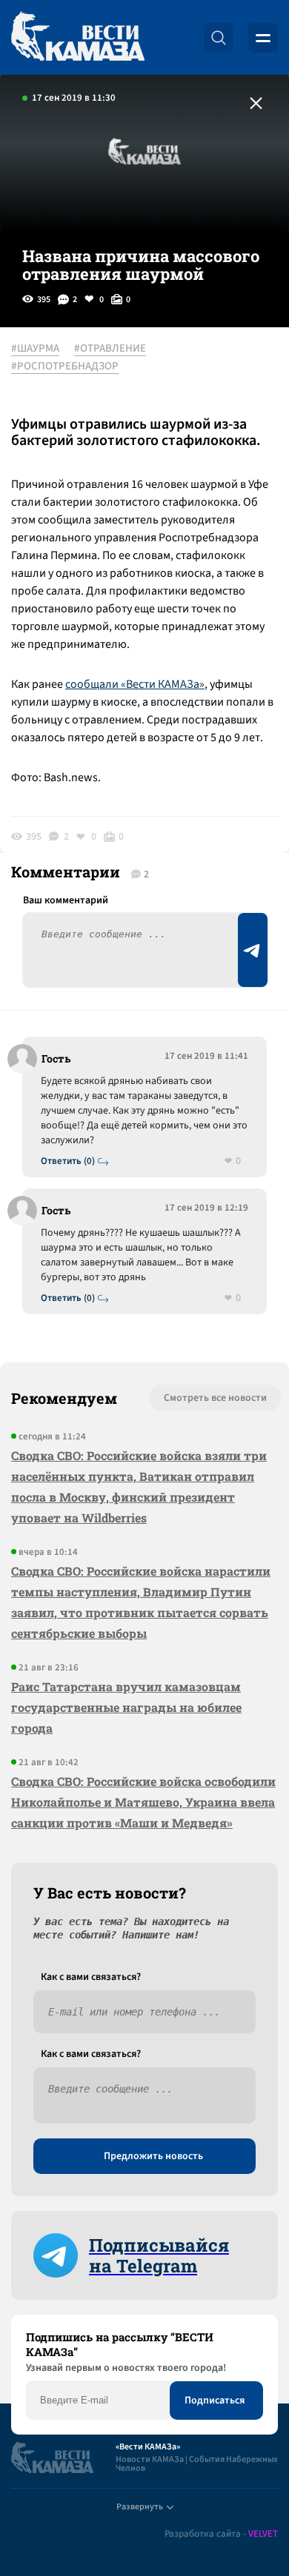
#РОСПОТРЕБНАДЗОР (65, 367)
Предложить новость (153, 2156)
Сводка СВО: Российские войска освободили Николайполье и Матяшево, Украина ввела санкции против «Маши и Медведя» (143, 1802)
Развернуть (140, 2507)
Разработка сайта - (221, 2534)
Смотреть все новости (215, 1398)
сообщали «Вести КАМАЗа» (135, 684)
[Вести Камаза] (78, 37)
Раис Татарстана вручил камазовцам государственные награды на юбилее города (126, 1707)
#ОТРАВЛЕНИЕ (110, 349)
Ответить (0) (68, 1161)
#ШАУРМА (35, 349)
